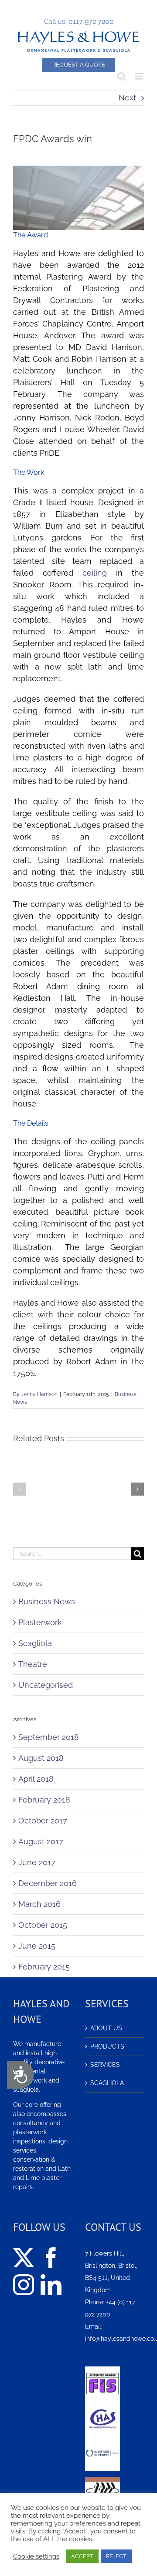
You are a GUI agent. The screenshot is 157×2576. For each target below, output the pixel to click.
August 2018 (41, 1758)
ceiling (95, 573)
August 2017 (41, 1841)
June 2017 (37, 1862)
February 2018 (44, 1800)
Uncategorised (46, 1685)
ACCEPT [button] (82, 2556)
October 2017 (43, 1821)
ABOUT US (106, 2028)
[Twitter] (24, 2258)
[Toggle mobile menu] (139, 76)
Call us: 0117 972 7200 (79, 22)
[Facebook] (51, 2258)
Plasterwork (40, 1622)
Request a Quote (79, 65)
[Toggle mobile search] (122, 76)
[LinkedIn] (51, 2285)
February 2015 (44, 1967)
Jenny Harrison (39, 1394)
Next (127, 98)
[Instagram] (24, 2285)
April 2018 (36, 1779)
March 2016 (39, 1904)
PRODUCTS (107, 2046)
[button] (20, 1489)
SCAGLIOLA (107, 2083)
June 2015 (37, 1946)
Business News (47, 1601)
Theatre (33, 1664)
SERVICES (105, 2065)
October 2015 (43, 1925)
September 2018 (49, 1737)
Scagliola (35, 1643)
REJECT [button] (116, 2556)
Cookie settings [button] (36, 2556)
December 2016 (48, 1883)
